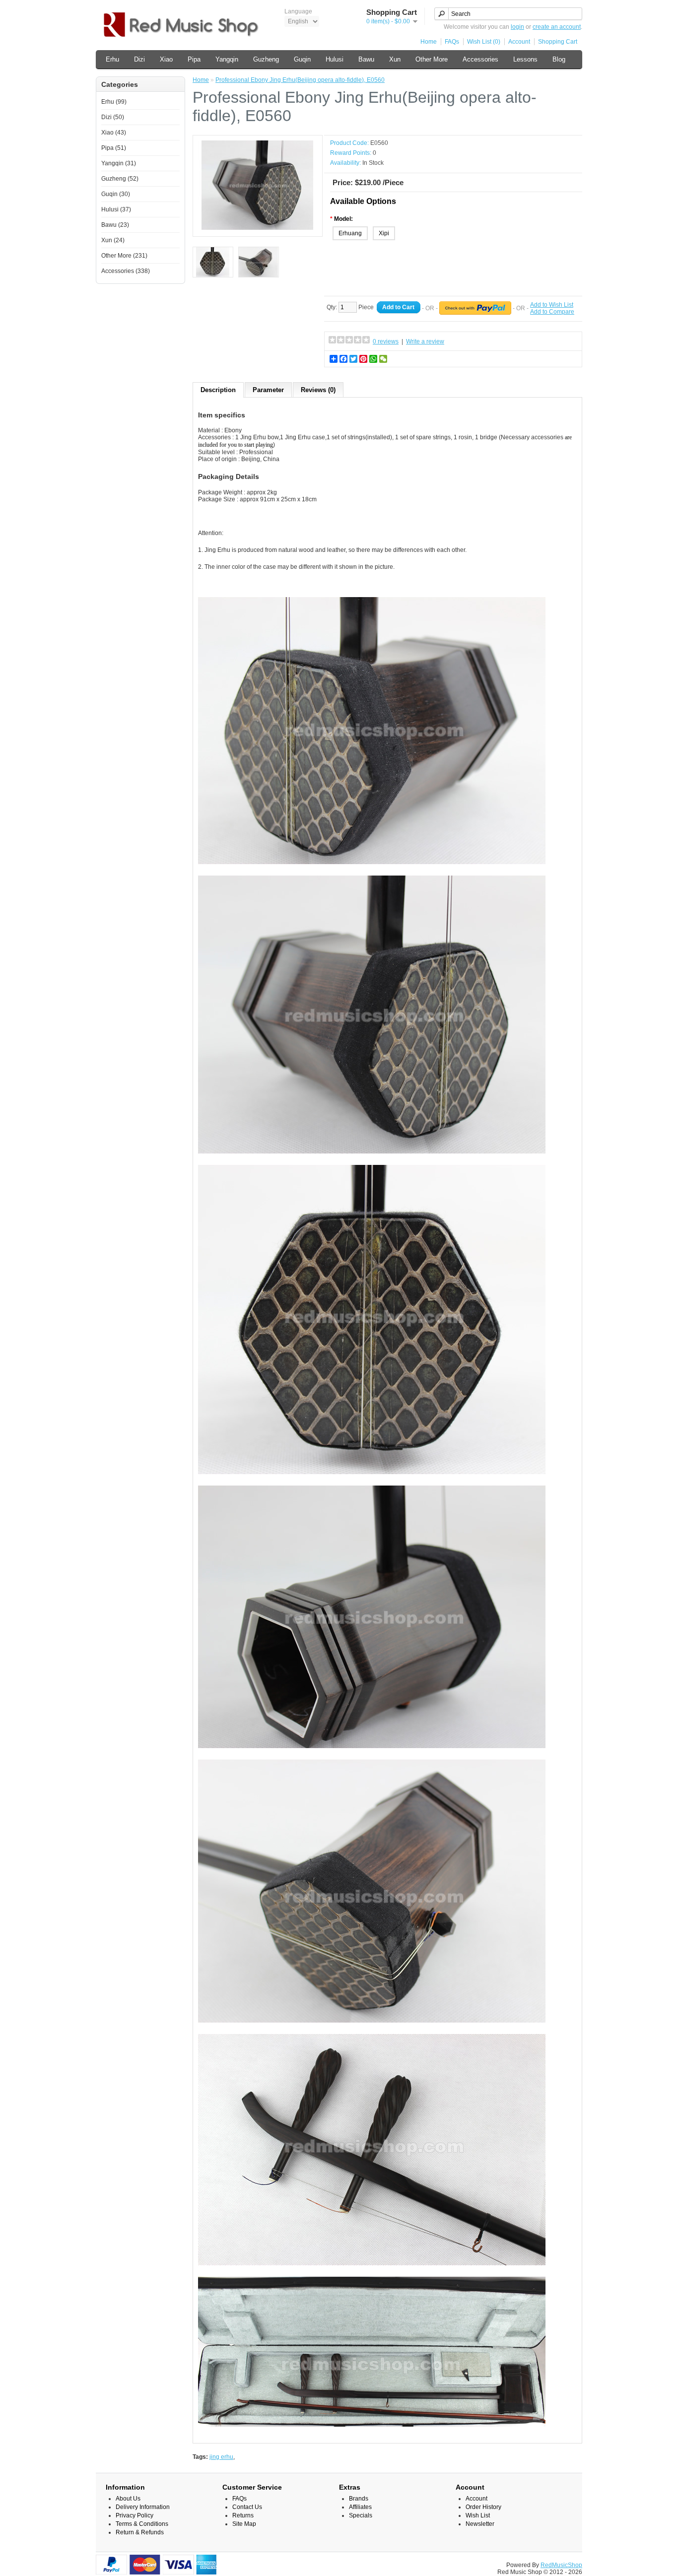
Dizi (139, 59)
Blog (559, 59)
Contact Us (247, 2507)
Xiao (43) (114, 133)
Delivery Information (143, 2507)
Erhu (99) (114, 102)
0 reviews (386, 341)
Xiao (166, 59)
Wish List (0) (484, 42)
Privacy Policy (135, 2515)
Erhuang (350, 233)
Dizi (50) (113, 117)
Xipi (384, 233)
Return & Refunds (140, 2532)
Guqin (302, 59)
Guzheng (266, 59)
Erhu (112, 59)
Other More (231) (124, 256)
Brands (359, 2499)
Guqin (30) (116, 194)
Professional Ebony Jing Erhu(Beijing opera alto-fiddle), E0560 (300, 80)
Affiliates (360, 2507)
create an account (557, 27)
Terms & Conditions (142, 2524)
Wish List (478, 2515)
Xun (395, 59)
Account (519, 42)
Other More (432, 59)
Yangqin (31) (119, 163)
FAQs (452, 42)
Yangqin (227, 59)
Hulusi (335, 59)
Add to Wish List (552, 305)
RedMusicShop (561, 2565)
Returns (243, 2515)
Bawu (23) (115, 225)
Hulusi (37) (116, 209)
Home (429, 42)
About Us (128, 2499)
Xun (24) (113, 240)
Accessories (480, 59)
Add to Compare (552, 312)
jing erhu (221, 2457)
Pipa (194, 59)
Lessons (525, 59)
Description (218, 390)
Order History (483, 2507)
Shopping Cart (558, 42)
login (517, 27)
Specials (361, 2515)
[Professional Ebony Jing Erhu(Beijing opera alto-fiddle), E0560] (258, 228)
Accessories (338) (126, 271)
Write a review (425, 341)
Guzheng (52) (120, 179)
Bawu (366, 59)
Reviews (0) (318, 390)
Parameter (268, 390)
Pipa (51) (114, 148)
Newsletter (480, 2524)
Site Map (244, 2524)
